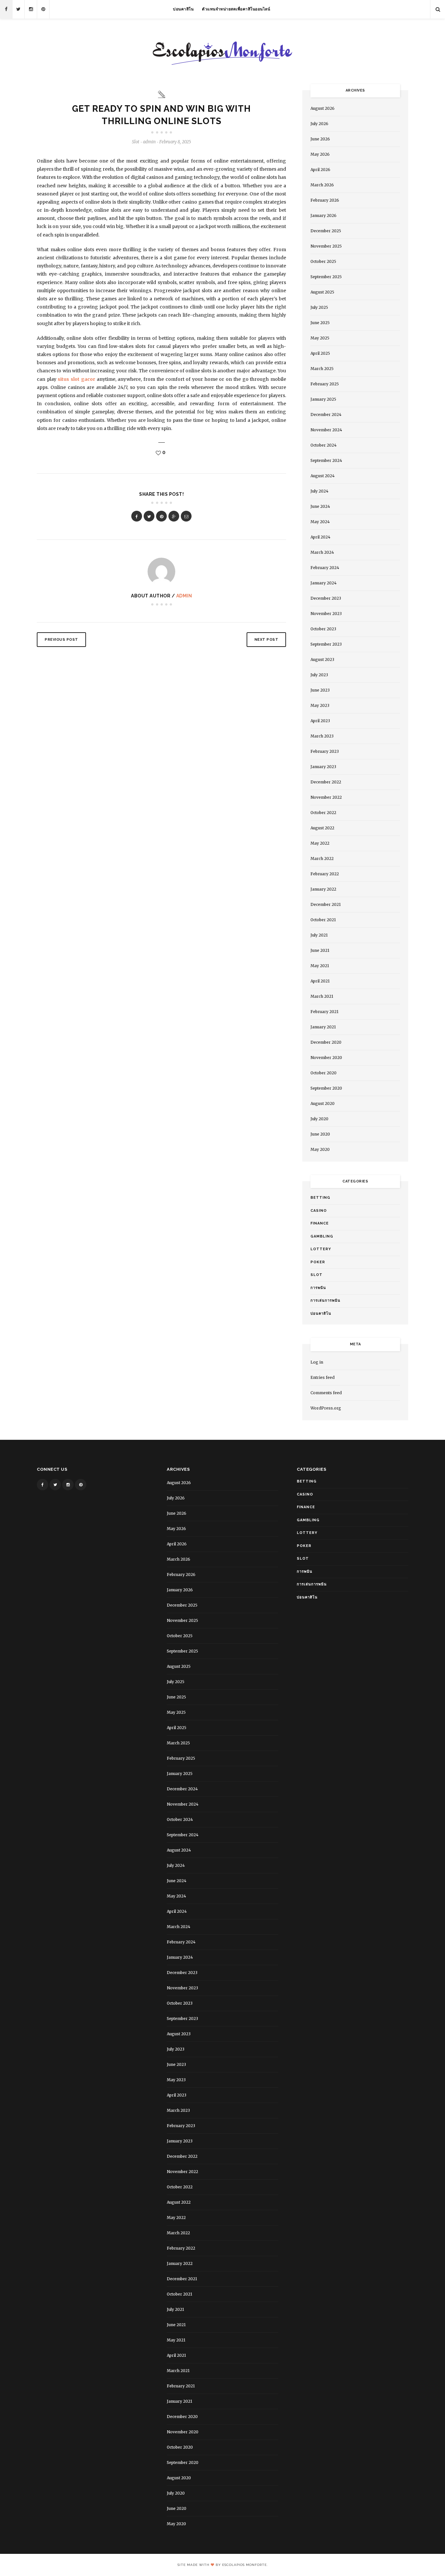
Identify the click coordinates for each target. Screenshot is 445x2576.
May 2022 (320, 843)
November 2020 (326, 1058)
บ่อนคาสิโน (183, 9)
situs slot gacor (76, 379)
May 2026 (320, 154)
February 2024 (325, 568)
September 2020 (326, 1088)
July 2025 (319, 307)
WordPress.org (326, 1408)
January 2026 (323, 215)
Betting (320, 1198)
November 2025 (326, 246)
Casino (319, 1211)
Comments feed (326, 1393)
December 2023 (326, 598)
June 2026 (320, 139)
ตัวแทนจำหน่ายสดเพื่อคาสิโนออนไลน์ (236, 9)
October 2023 (323, 629)
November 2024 (326, 430)
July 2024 (319, 491)
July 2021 (319, 935)
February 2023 (325, 751)
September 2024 (326, 460)
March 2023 (322, 736)
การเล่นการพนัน (325, 1301)
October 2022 (323, 813)
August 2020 (323, 1103)
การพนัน (318, 1288)
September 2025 (326, 277)
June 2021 (320, 950)
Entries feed (323, 1377)
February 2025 (325, 384)
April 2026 (320, 170)
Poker (318, 1262)
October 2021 (323, 920)
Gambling (322, 1236)
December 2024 (326, 415)
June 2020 (320, 1134)
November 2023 (326, 614)
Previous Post (61, 640)
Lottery (321, 1249)
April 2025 (320, 353)
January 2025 (323, 399)
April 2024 (320, 537)
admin (184, 596)
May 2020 (320, 1149)
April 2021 (320, 981)
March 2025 (322, 369)
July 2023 (319, 675)
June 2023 (320, 690)
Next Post (266, 640)
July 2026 (319, 124)
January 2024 (323, 583)
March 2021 (322, 996)
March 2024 (322, 552)
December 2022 (326, 782)
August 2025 (322, 292)
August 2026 (323, 108)
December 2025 (326, 231)
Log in (317, 1362)
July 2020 (319, 1119)
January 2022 (323, 889)
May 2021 (320, 966)
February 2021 (324, 1012)
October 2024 (323, 445)
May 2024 (320, 522)
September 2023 (326, 644)
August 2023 (322, 659)
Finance (320, 1223)
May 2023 (320, 705)
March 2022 (322, 859)
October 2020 (323, 1073)
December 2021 (326, 904)
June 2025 (320, 323)
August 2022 (322, 828)
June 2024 (320, 506)
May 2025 (320, 338)
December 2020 (326, 1042)
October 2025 (323, 261)
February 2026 (325, 200)
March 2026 (322, 185)
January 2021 (323, 1027)
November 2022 (326, 797)
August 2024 (323, 476)
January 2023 (323, 767)
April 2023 (320, 721)
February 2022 (325, 874)
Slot (136, 142)
